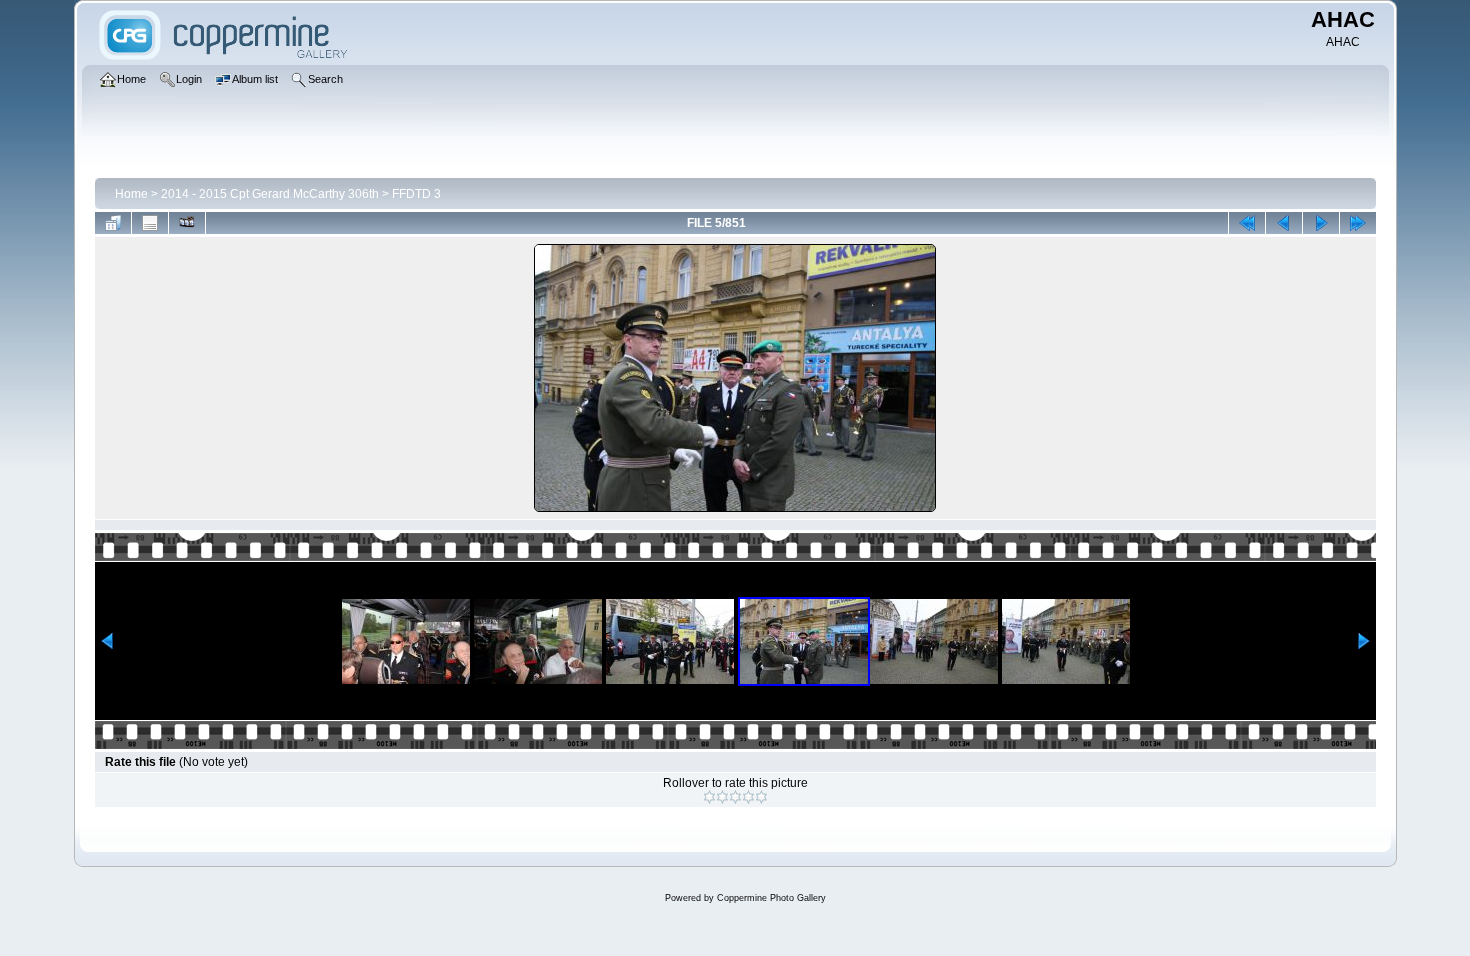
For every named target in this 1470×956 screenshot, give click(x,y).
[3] (735, 797)
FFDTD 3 (416, 194)
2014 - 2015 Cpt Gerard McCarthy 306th (270, 194)
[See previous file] (1284, 223)
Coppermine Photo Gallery (771, 898)
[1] (709, 797)
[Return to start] (1247, 223)
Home (131, 194)
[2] (722, 797)
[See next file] (1321, 223)
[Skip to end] (1358, 223)
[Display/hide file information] (150, 223)
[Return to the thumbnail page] (113, 223)
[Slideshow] (187, 223)
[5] (761, 797)
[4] (748, 797)
